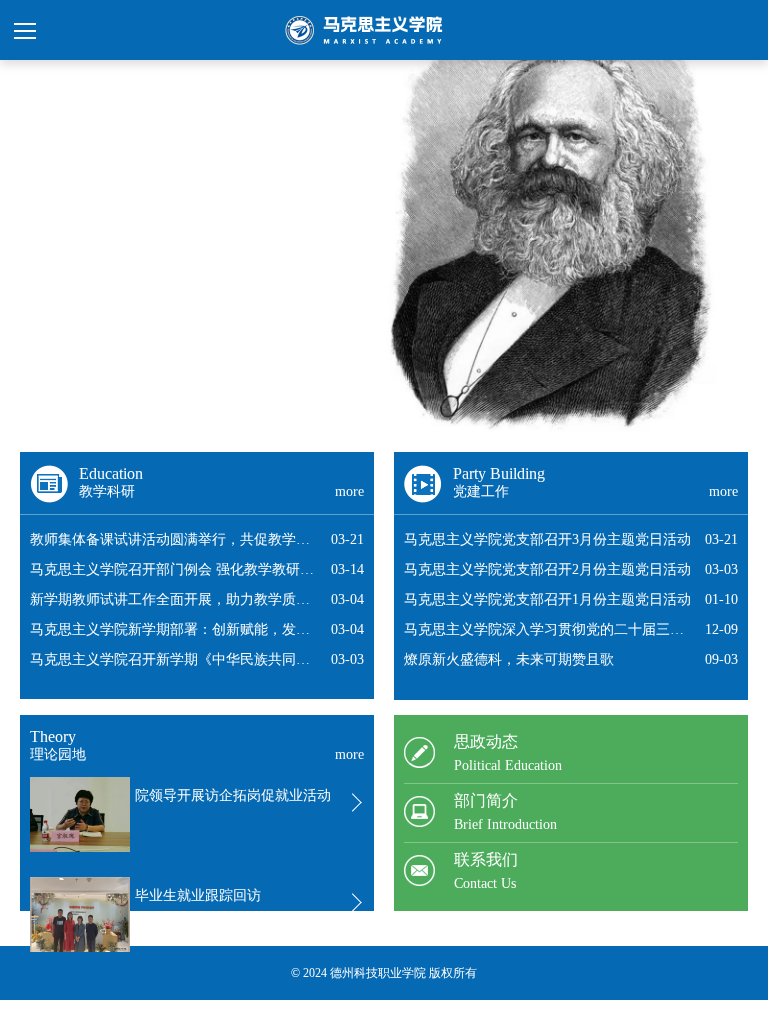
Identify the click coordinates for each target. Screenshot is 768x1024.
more (349, 491)
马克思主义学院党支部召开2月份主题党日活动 (547, 569)
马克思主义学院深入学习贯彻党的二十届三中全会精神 (544, 633)
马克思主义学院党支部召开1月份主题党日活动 (547, 599)
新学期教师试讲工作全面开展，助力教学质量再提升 (170, 603)
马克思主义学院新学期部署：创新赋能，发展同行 (170, 633)
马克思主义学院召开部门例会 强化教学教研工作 (172, 573)
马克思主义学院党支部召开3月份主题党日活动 (547, 539)
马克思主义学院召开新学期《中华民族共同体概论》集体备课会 (170, 663)
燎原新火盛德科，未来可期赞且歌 (509, 659)
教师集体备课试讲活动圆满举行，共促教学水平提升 (170, 543)
